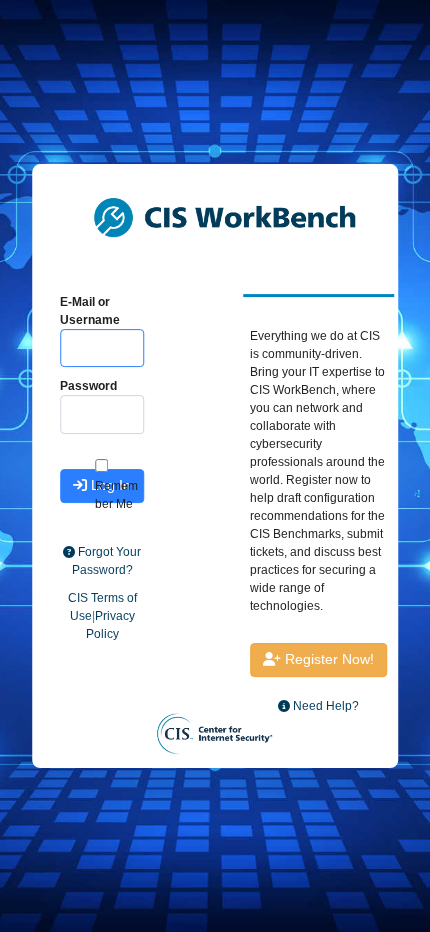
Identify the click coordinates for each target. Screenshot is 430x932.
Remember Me (116, 495)
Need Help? (324, 706)
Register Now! (327, 659)
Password (88, 386)
